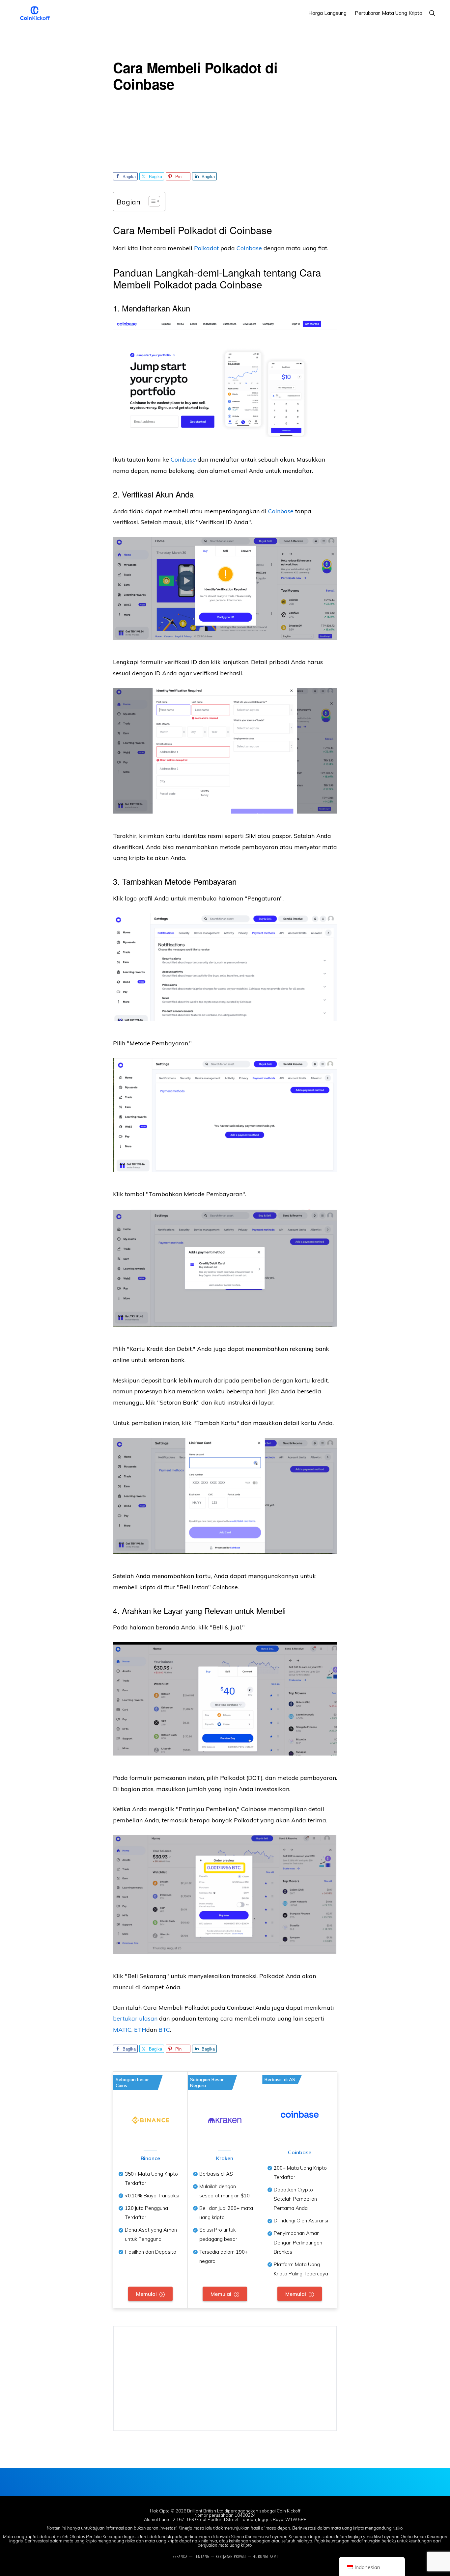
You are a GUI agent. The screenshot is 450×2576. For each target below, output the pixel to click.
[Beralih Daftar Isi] (151, 201)
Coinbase (281, 511)
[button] (432, 13)
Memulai (146, 2294)
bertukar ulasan (135, 2018)
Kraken (225, 2158)
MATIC (122, 2030)
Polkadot (206, 248)
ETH (140, 2030)
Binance (150, 2158)
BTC (164, 2030)
